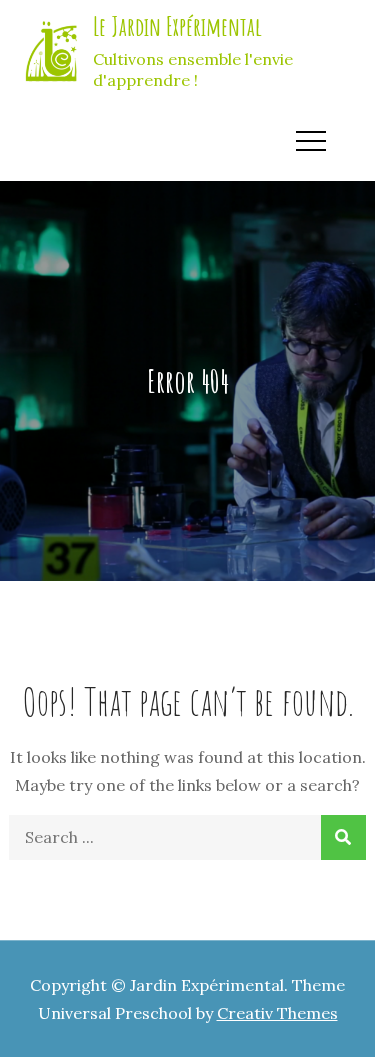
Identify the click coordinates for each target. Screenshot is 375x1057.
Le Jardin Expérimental (177, 26)
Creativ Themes (277, 1013)
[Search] (343, 837)
